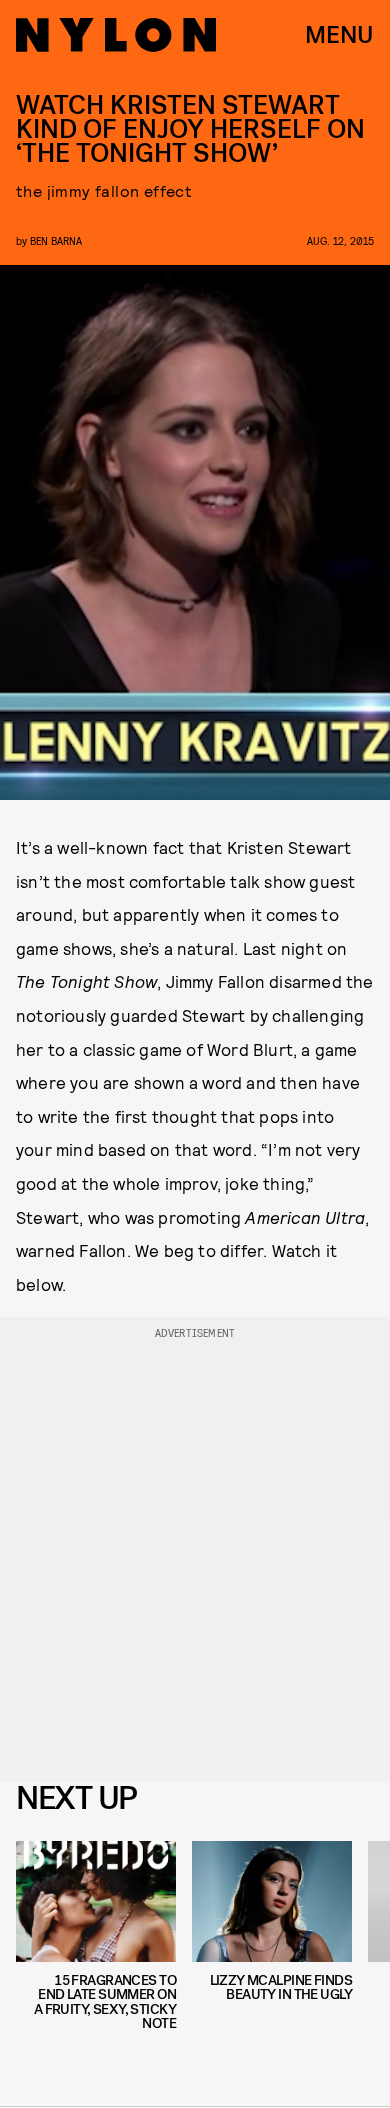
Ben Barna (56, 240)
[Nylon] (116, 35)
